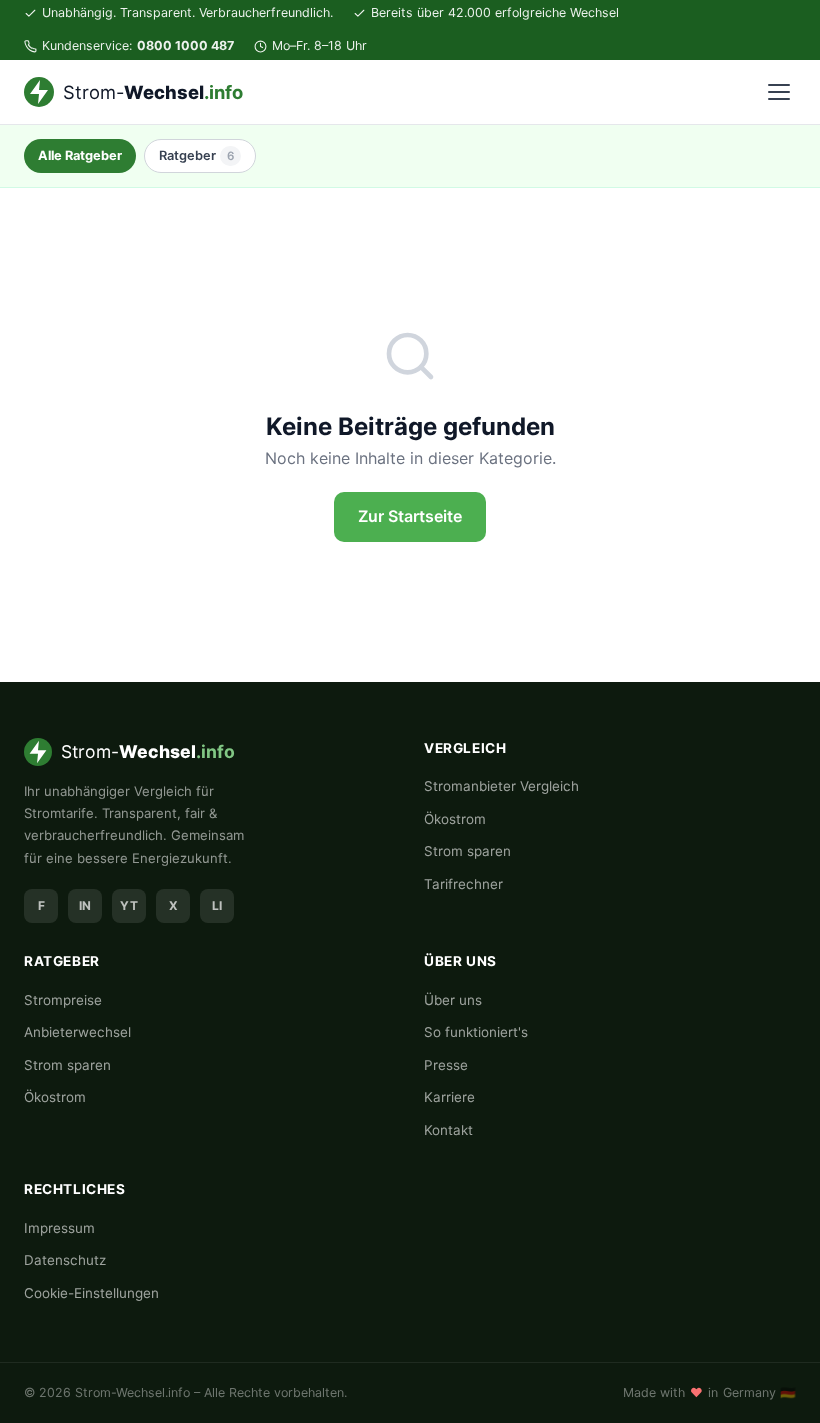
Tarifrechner (463, 884)
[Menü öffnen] (779, 92)
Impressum (59, 1228)
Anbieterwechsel (77, 1032)
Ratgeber (196, 155)
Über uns (453, 1000)
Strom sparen (467, 851)
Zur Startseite (410, 516)
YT (129, 905)
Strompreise (63, 1000)
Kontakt (448, 1130)
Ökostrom (455, 819)
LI (217, 905)
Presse (446, 1065)
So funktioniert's (476, 1032)
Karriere (449, 1097)
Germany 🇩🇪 (759, 1392)
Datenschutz (65, 1260)
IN (85, 905)
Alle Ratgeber (80, 155)
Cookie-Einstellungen (91, 1293)
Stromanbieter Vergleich (501, 786)
